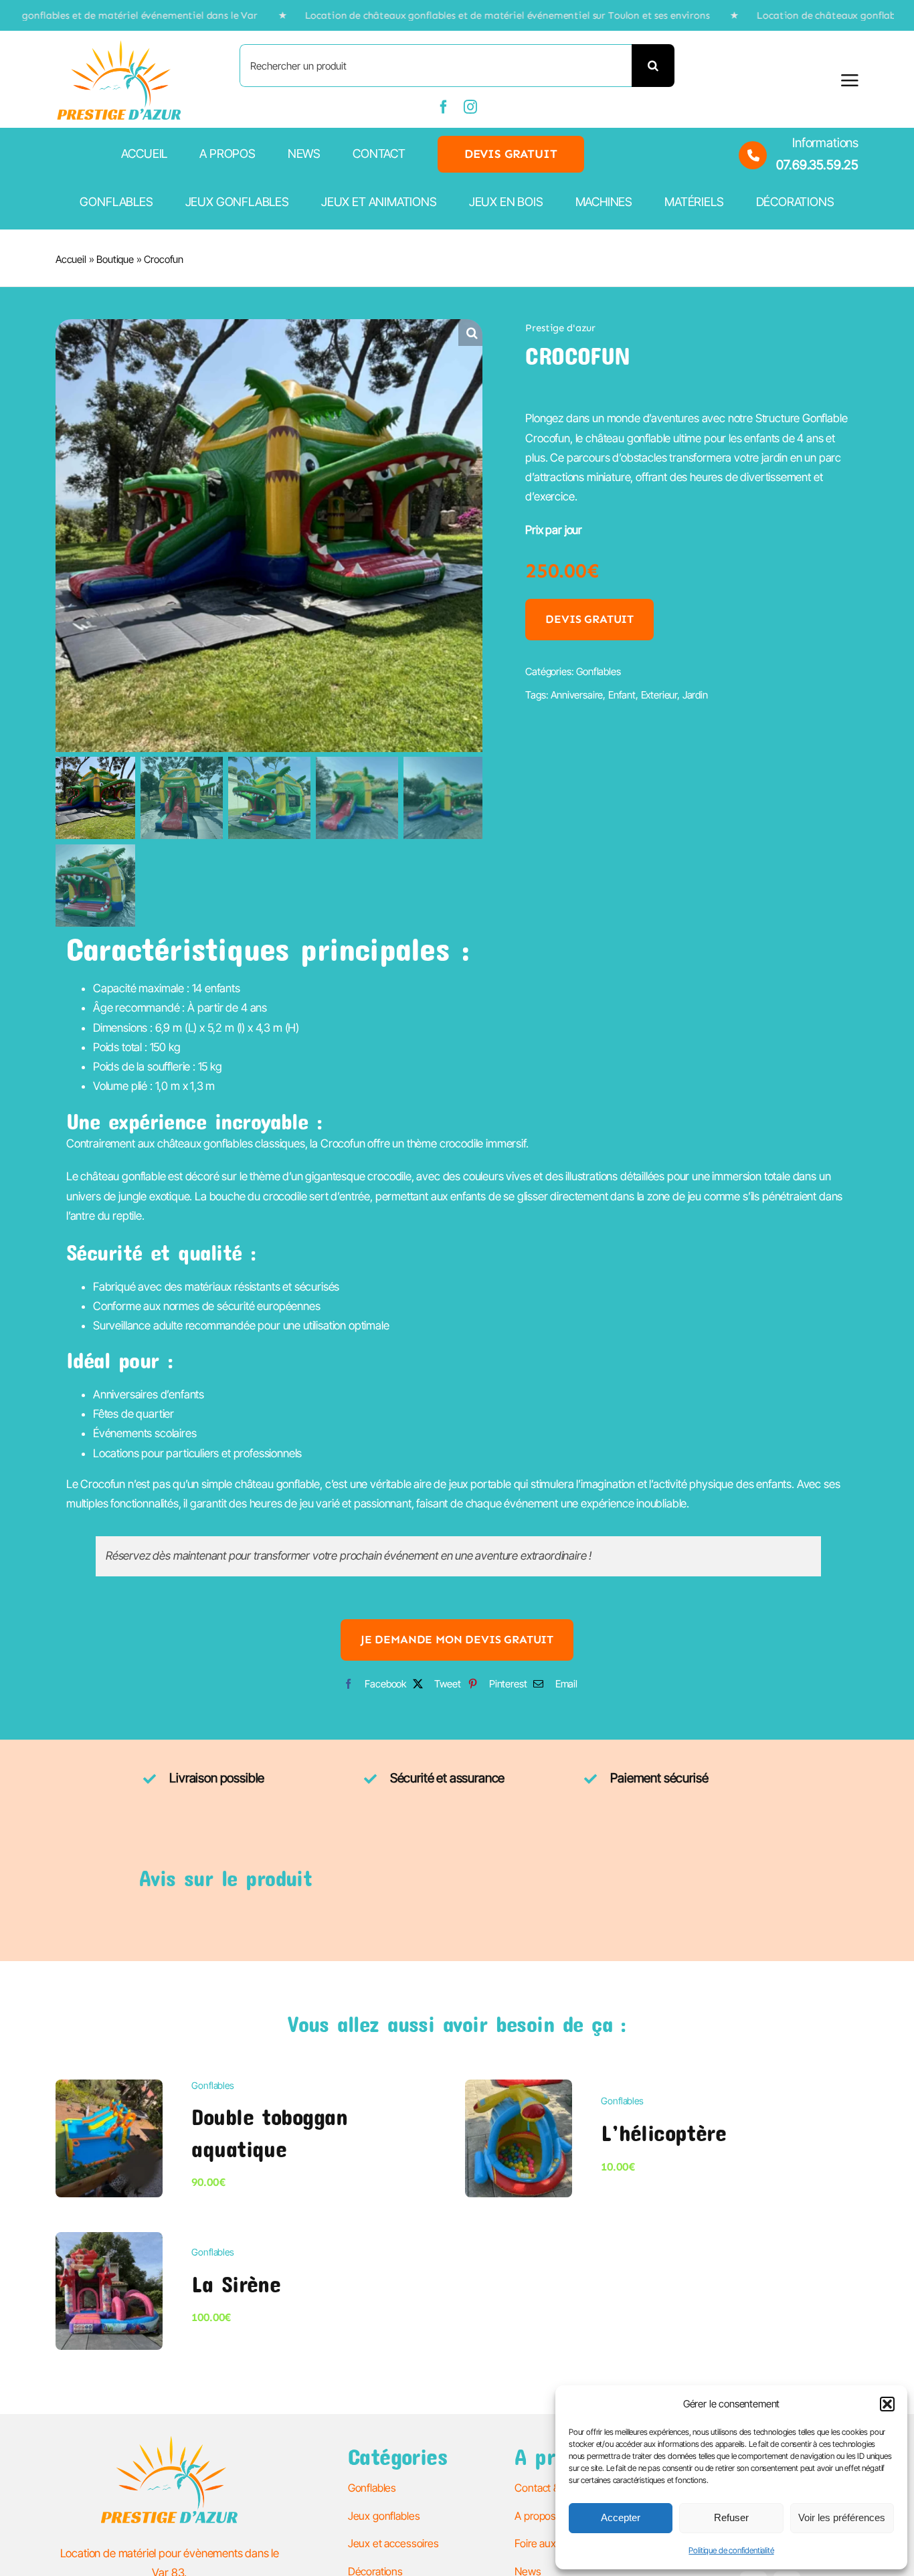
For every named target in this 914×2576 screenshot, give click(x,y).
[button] (887, 2404)
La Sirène (236, 2284)
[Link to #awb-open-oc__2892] (850, 80)
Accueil (71, 259)
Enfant (622, 695)
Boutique (115, 259)
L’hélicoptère (663, 2132)
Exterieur (659, 695)
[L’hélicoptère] (519, 2089)
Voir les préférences (842, 2517)
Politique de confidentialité (731, 2550)
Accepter (621, 2517)
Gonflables (598, 671)
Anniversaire (577, 695)
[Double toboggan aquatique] (109, 2089)
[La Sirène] (109, 2241)
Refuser (731, 2517)
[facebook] (444, 107)
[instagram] (470, 107)
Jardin (695, 695)
